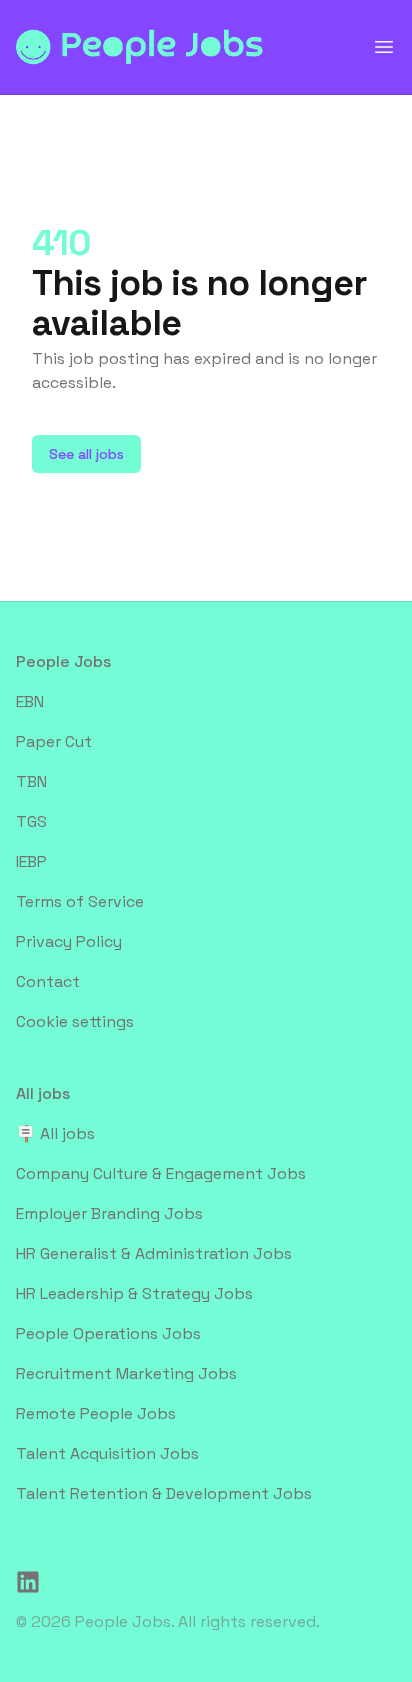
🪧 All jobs (55, 1133)
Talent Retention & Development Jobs (164, 1493)
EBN (30, 701)
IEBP (31, 861)
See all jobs (86, 454)
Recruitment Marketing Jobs (126, 1373)
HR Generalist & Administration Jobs (154, 1253)
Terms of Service (80, 901)
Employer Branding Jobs (109, 1213)
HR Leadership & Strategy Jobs (134, 1293)
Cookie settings (75, 1021)
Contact (48, 981)
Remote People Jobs (96, 1413)
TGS (31, 821)
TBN (31, 781)
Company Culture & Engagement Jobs (161, 1173)
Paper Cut (54, 741)
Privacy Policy (69, 941)
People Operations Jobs (108, 1333)
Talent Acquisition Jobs (107, 1453)
